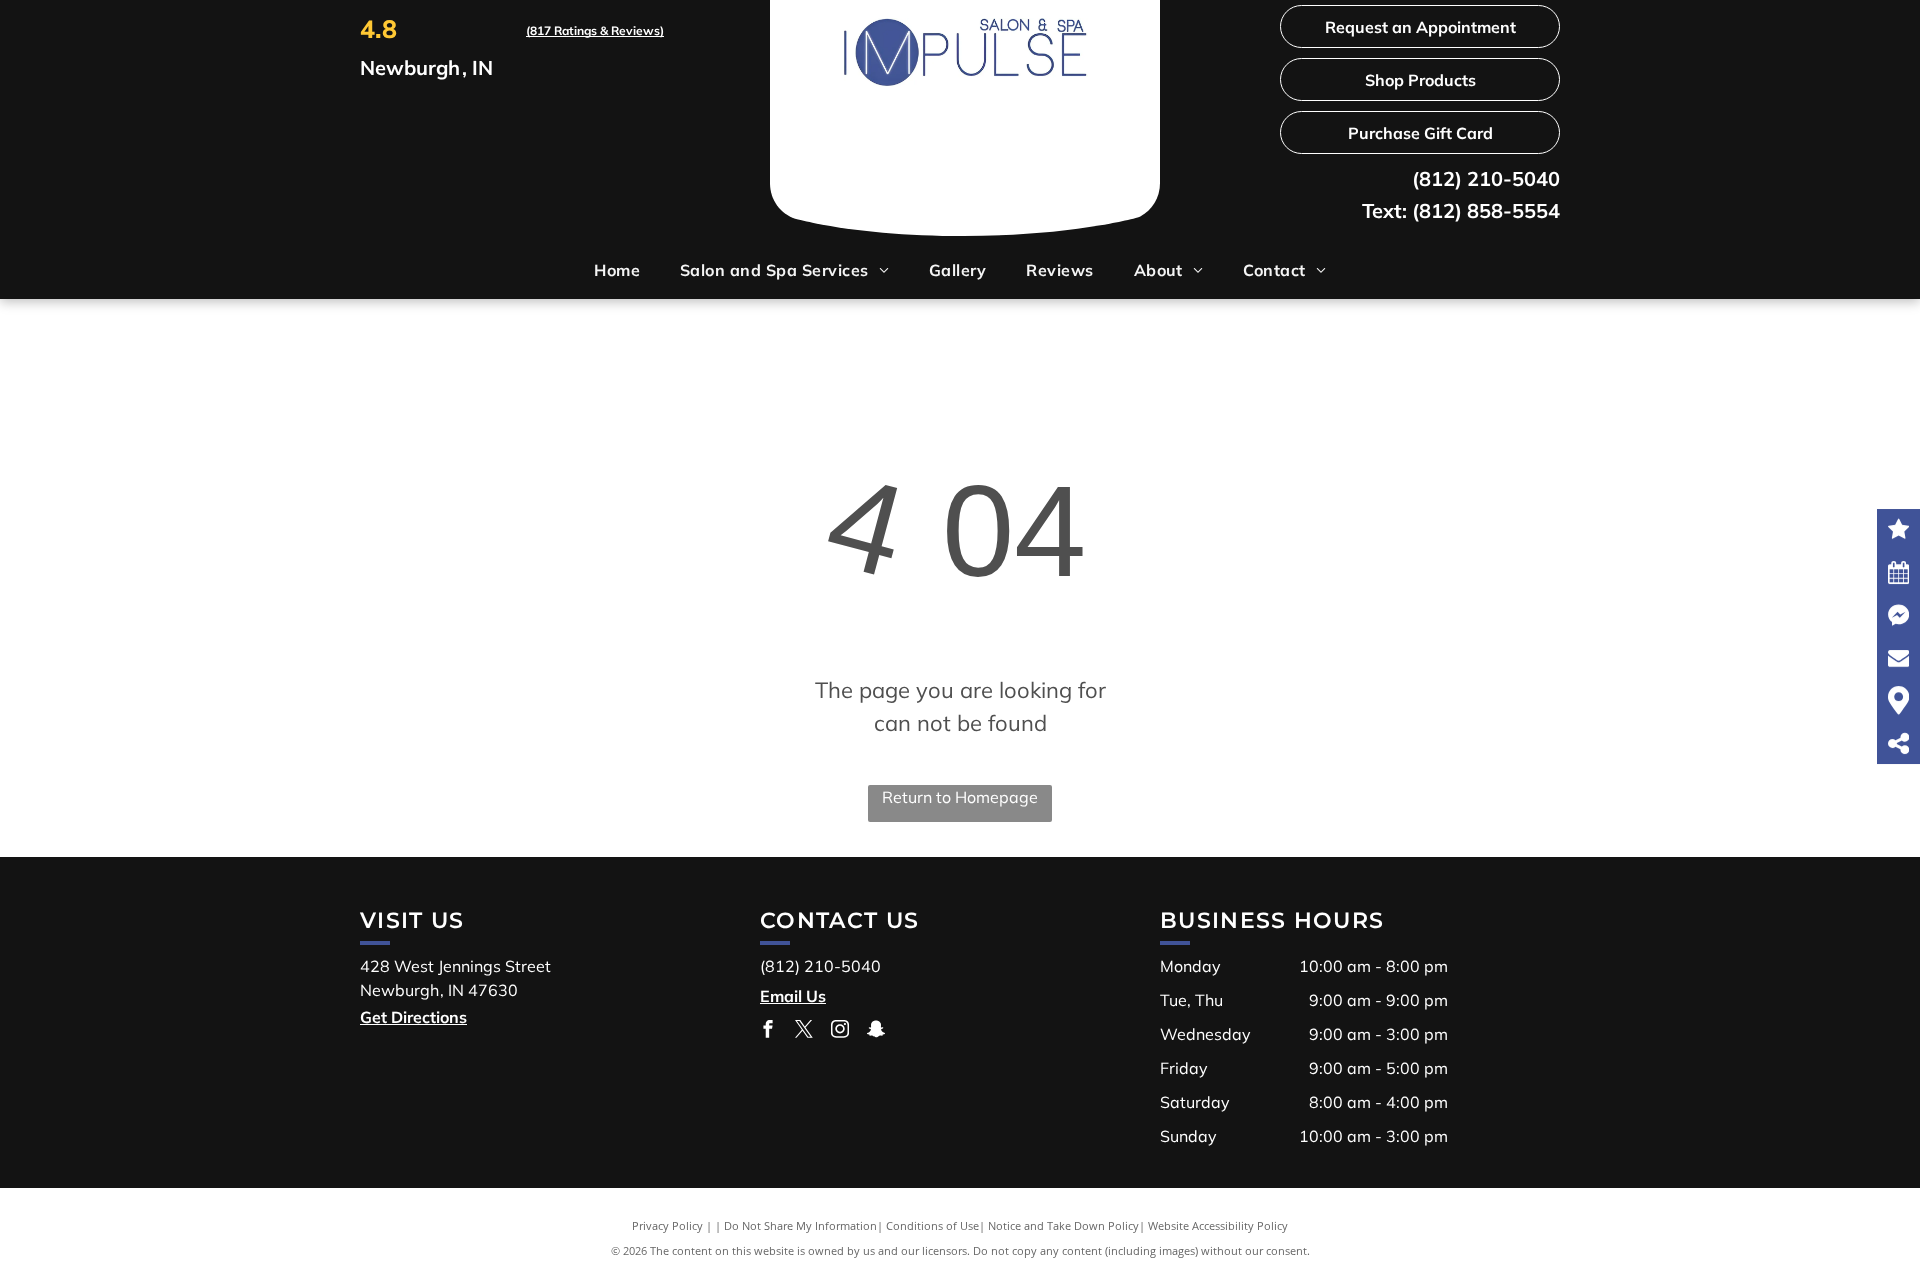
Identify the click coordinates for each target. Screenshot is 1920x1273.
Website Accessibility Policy (1218, 1225)
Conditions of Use (932, 1225)
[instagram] (840, 1031)
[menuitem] (617, 270)
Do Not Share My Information (800, 1225)
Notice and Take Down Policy (1063, 1225)
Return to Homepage (960, 797)
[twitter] (804, 1031)
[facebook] (768, 1031)
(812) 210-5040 (1486, 178)
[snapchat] (876, 1031)
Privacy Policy (667, 1225)
